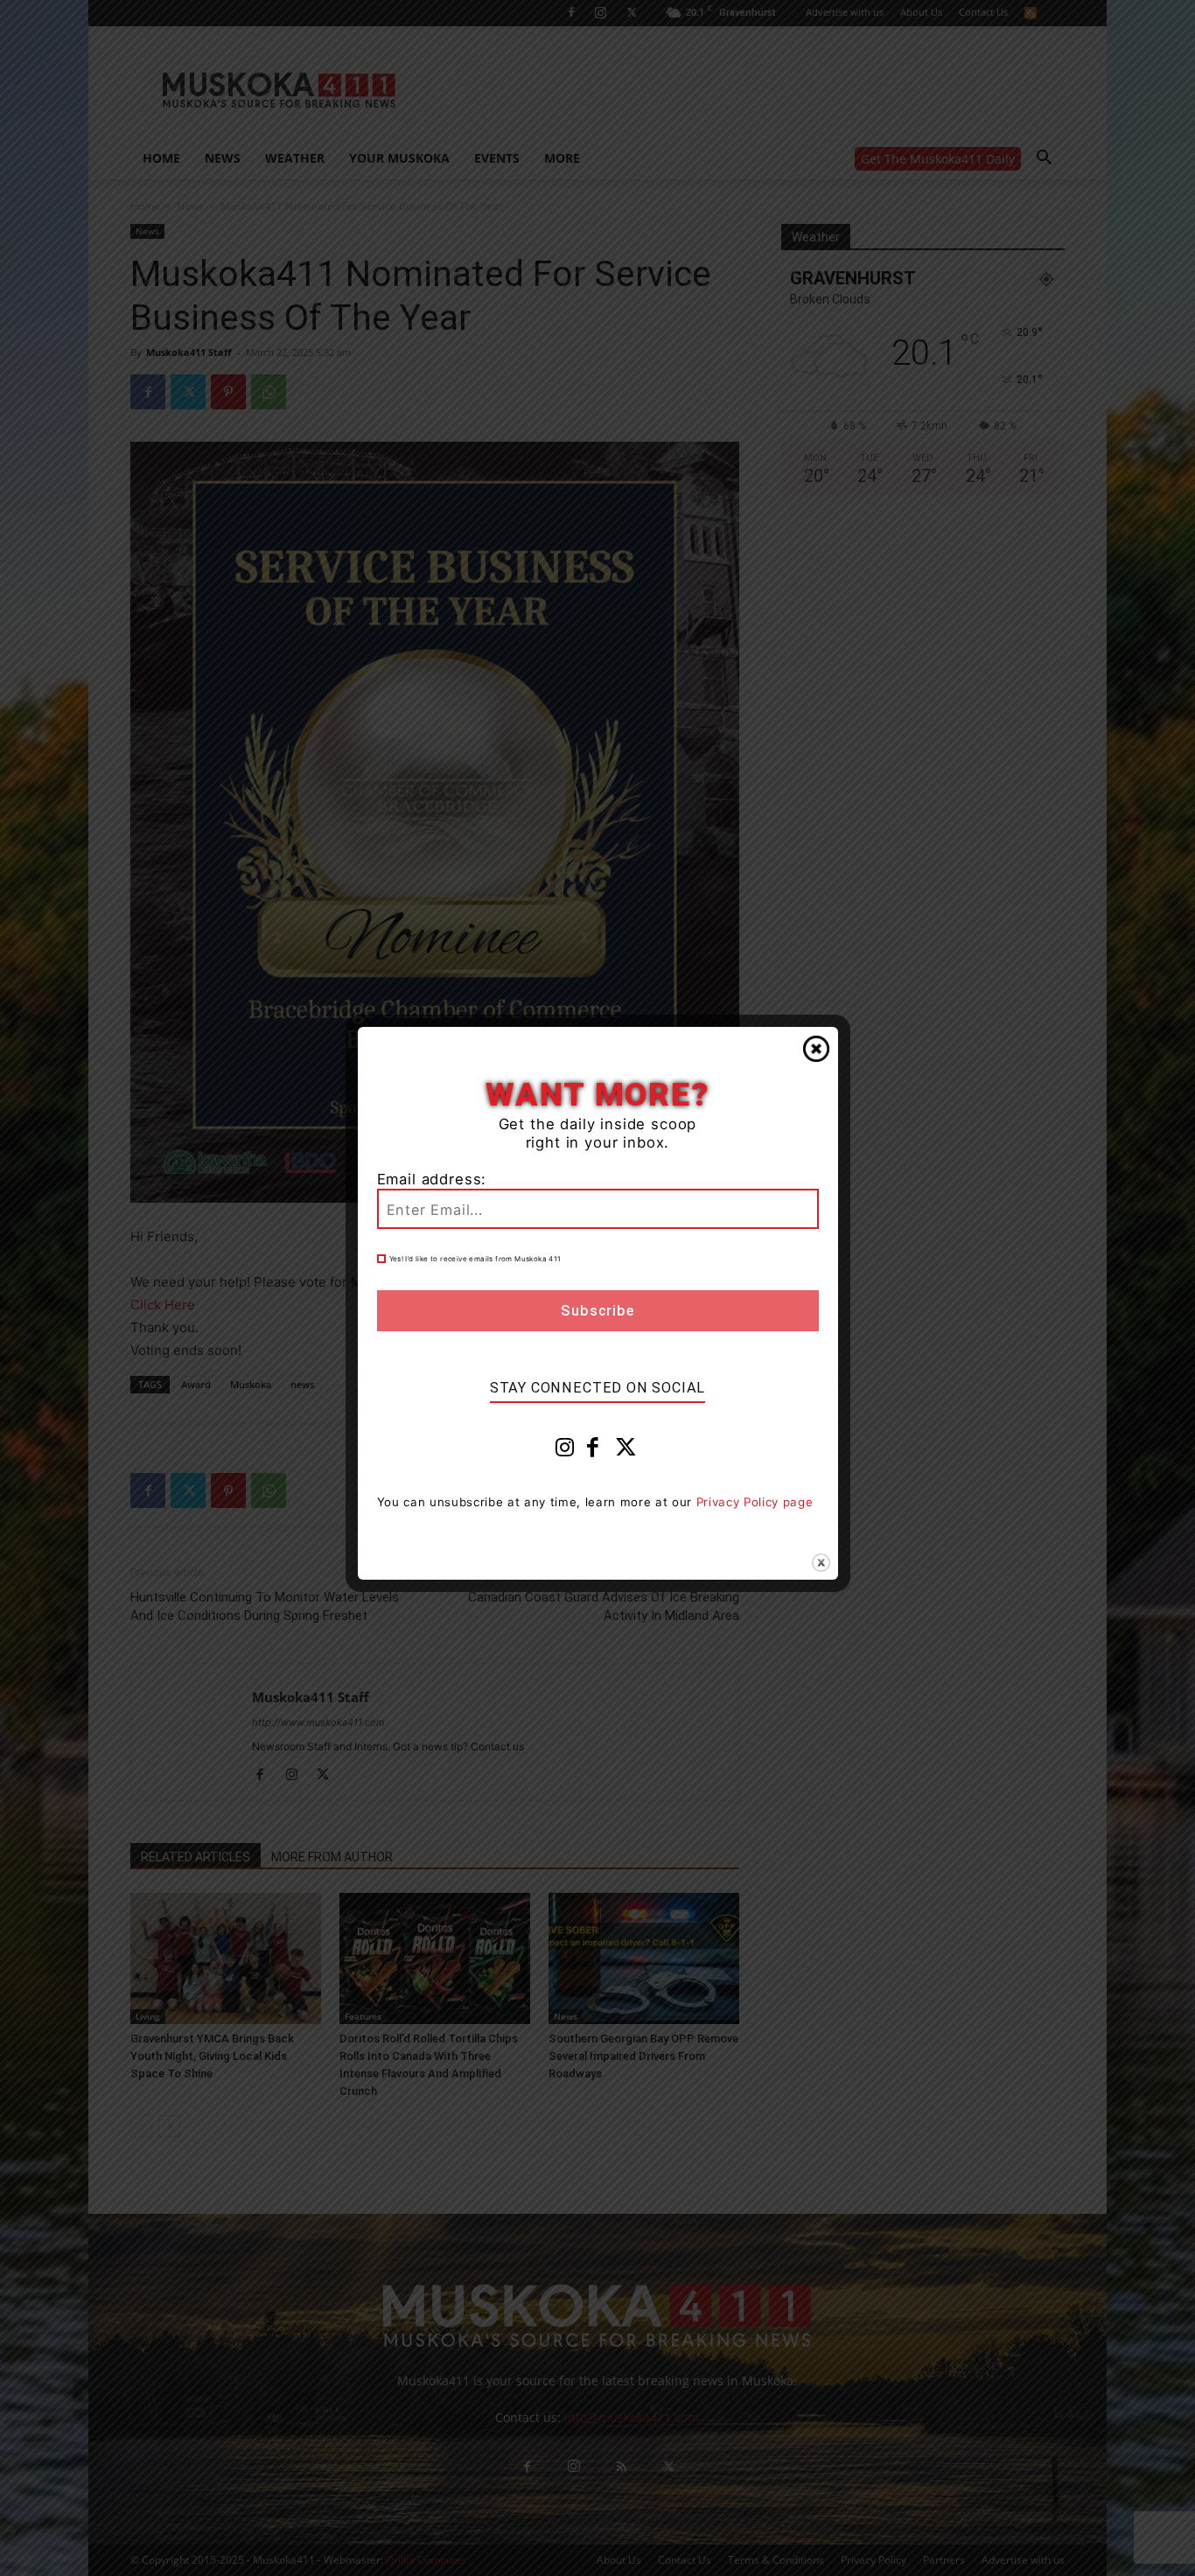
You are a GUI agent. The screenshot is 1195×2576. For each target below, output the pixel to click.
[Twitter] (626, 1451)
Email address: (432, 1179)
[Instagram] (565, 1451)
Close (816, 1049)
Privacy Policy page (755, 1502)
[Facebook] (593, 1451)
